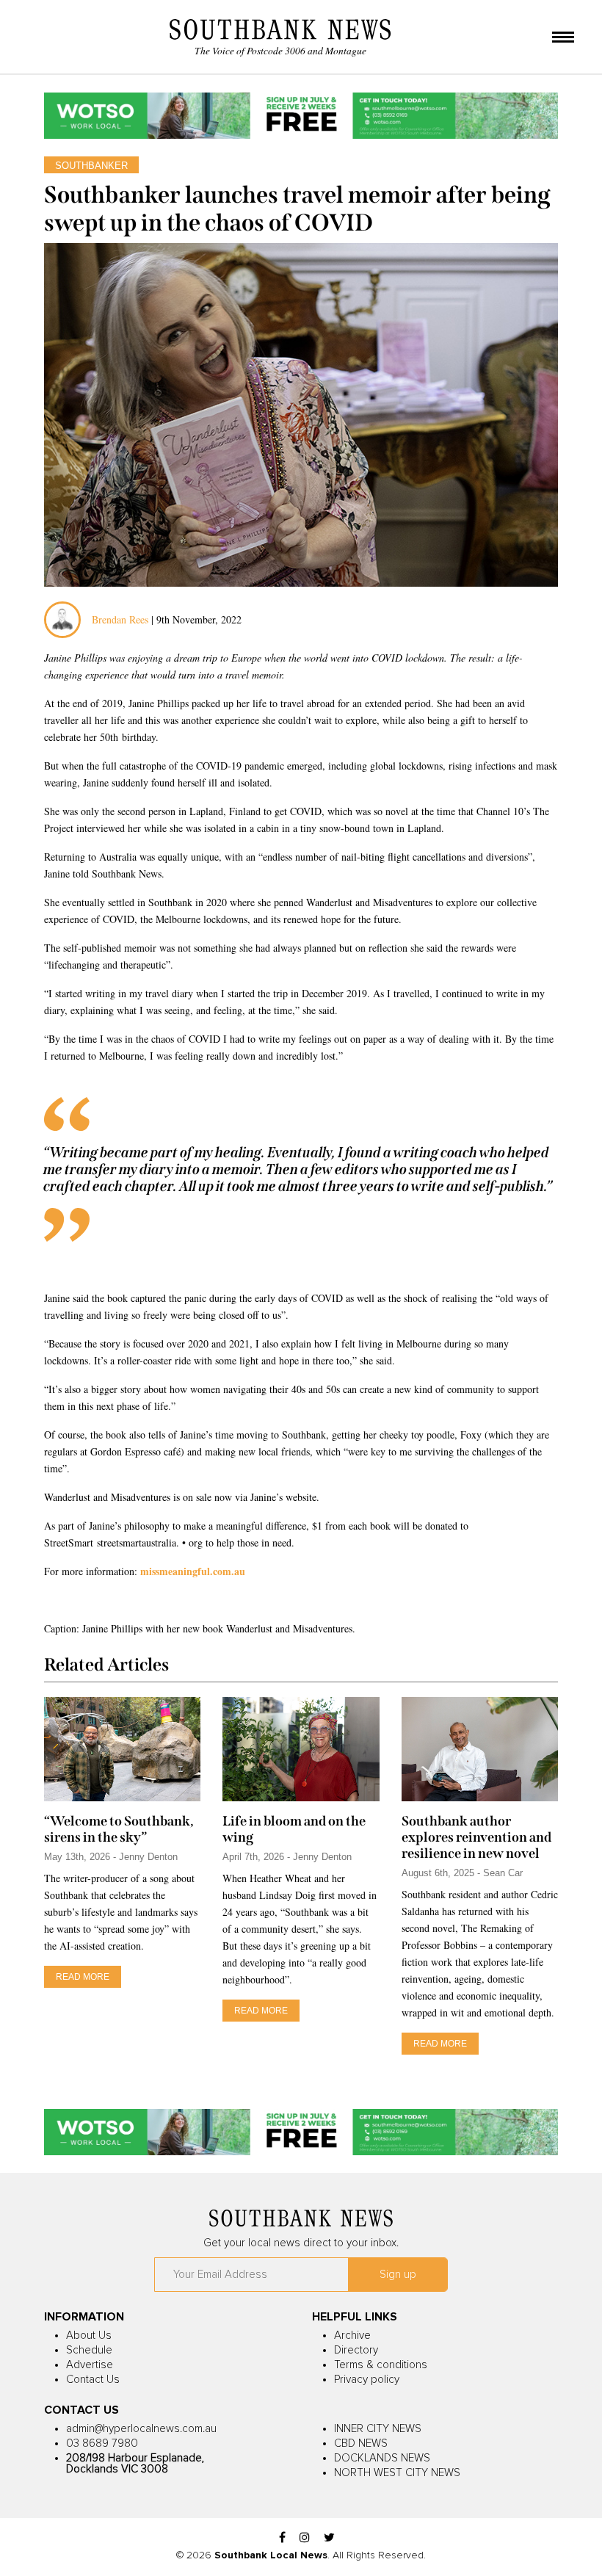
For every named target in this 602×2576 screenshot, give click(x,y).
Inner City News (378, 2429)
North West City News (397, 2473)
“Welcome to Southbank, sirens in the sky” (119, 1829)
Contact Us (93, 2380)
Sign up (398, 2275)
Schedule (89, 2350)
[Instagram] (305, 2538)
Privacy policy (367, 2380)
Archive (352, 2336)
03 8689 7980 (102, 2443)
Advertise (90, 2365)
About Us (89, 2336)
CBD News (361, 2443)
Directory (356, 2350)
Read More (83, 1977)
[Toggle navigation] (563, 38)
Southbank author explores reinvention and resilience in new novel (476, 1837)
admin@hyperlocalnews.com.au (141, 2429)
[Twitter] (329, 2538)
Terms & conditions (381, 2365)
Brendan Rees (122, 619)
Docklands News (382, 2458)
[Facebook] (282, 2538)
